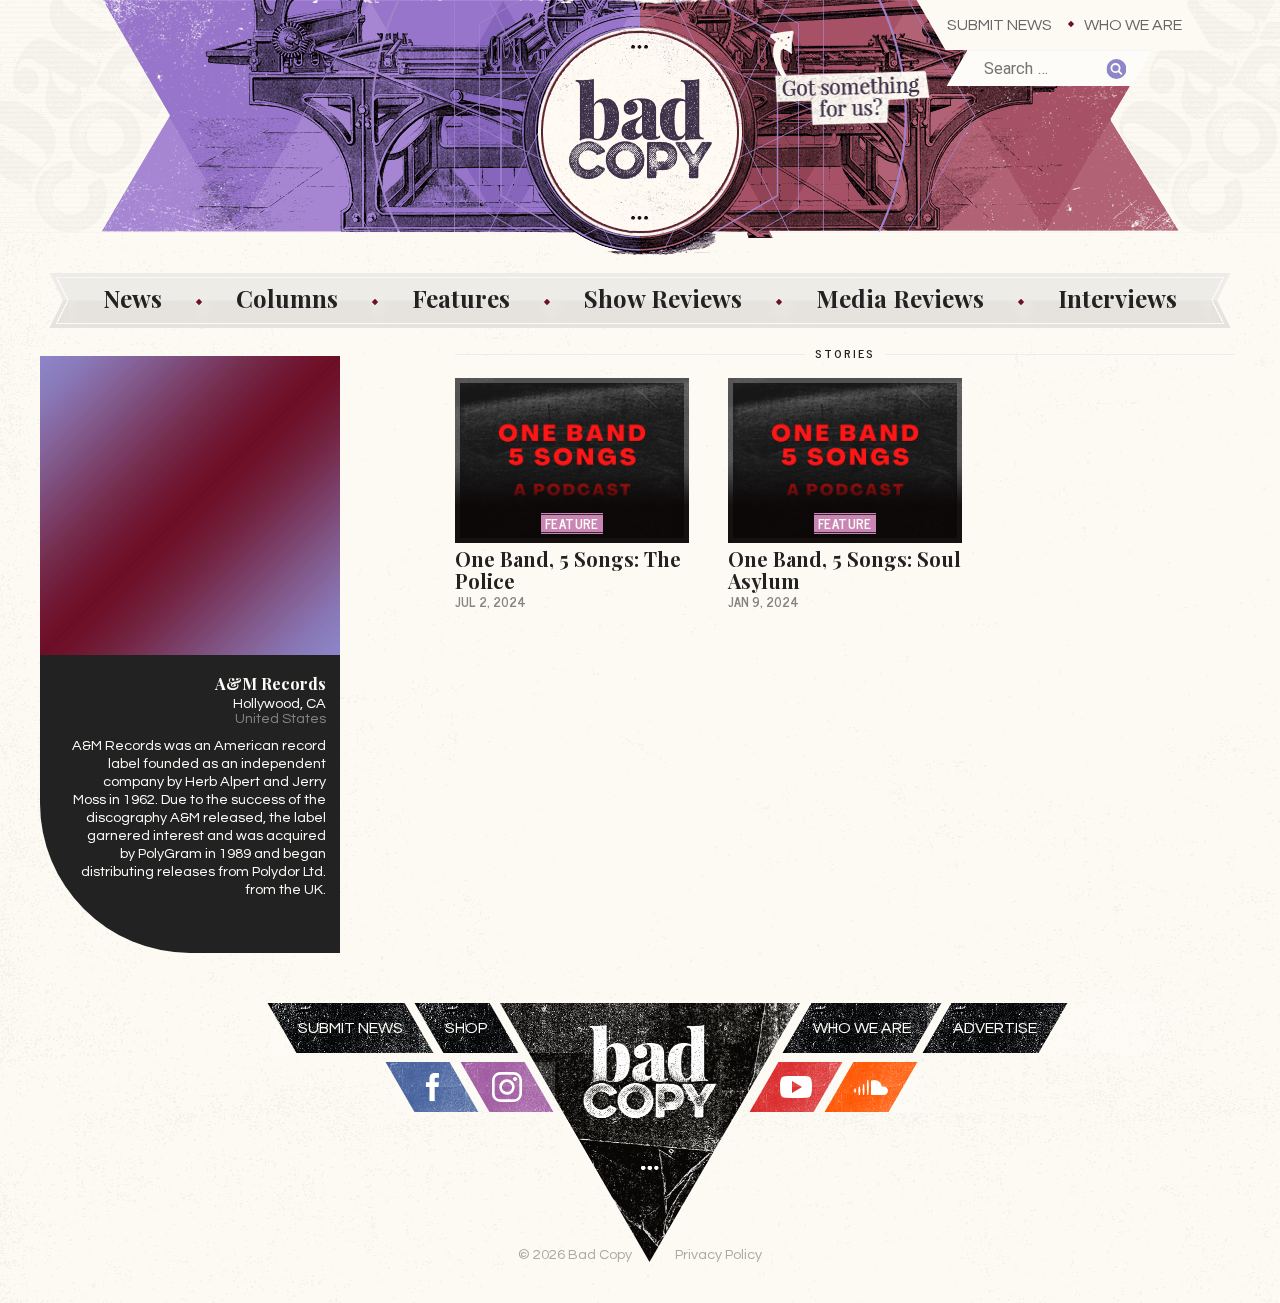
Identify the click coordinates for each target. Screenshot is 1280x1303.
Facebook (432, 1087)
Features (461, 298)
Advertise (995, 1028)
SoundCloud (871, 1087)
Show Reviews (663, 298)
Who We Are (1133, 25)
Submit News (999, 25)
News (132, 298)
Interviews (1117, 298)
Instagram (507, 1087)
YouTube (796, 1087)
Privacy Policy (718, 1254)
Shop (466, 1028)
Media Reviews (900, 298)
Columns (287, 298)
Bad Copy (650, 1153)
